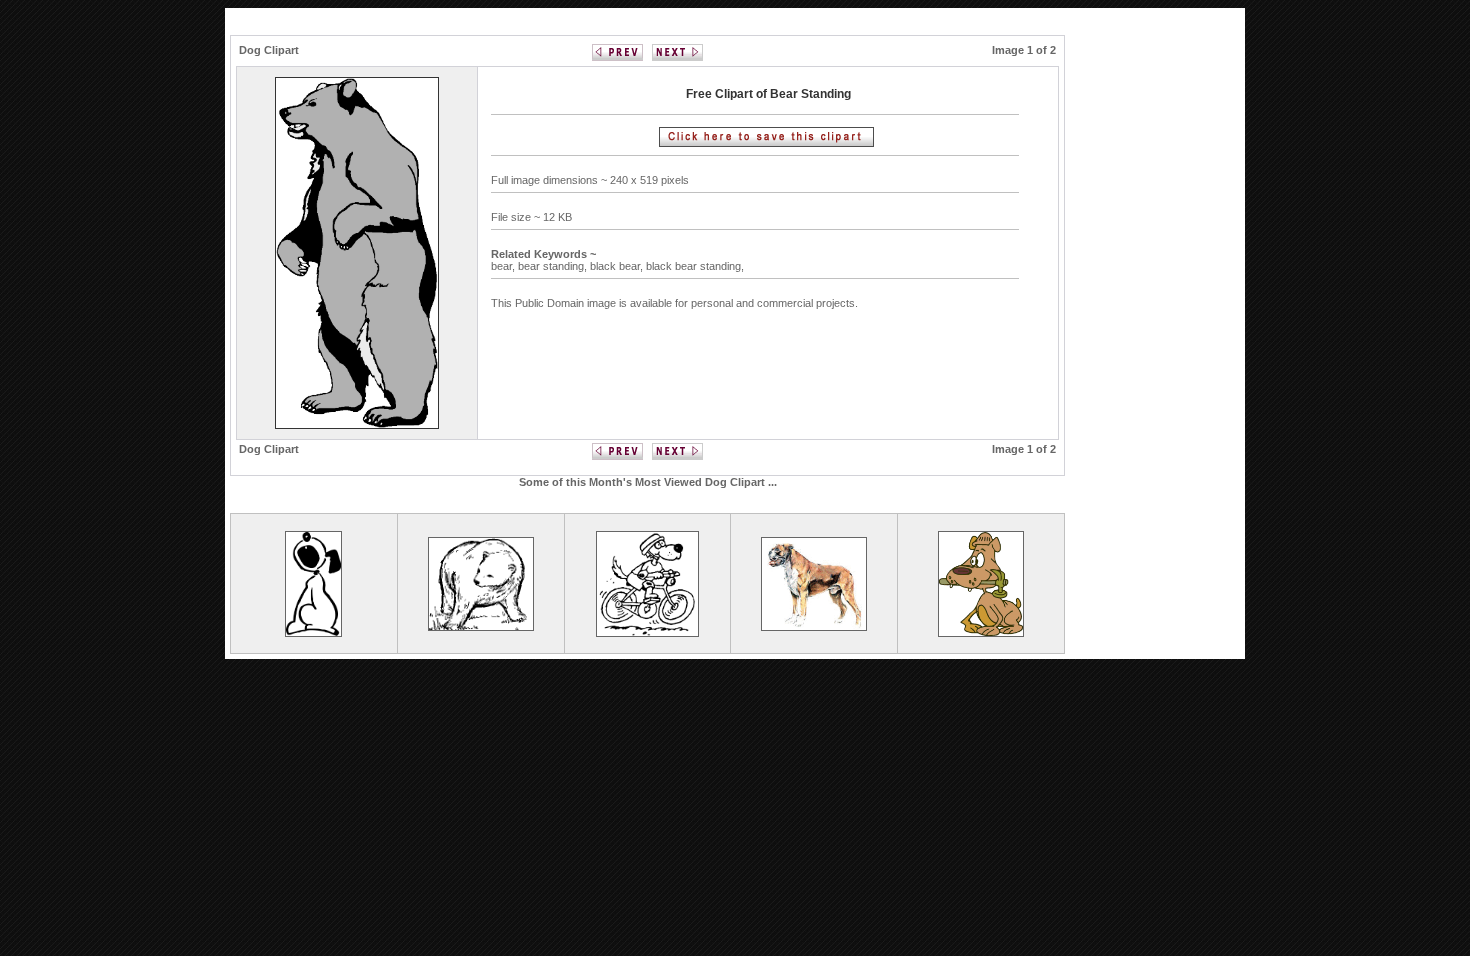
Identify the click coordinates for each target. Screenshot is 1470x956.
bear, (504, 266)
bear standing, (554, 266)
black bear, (618, 266)
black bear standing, (696, 266)
